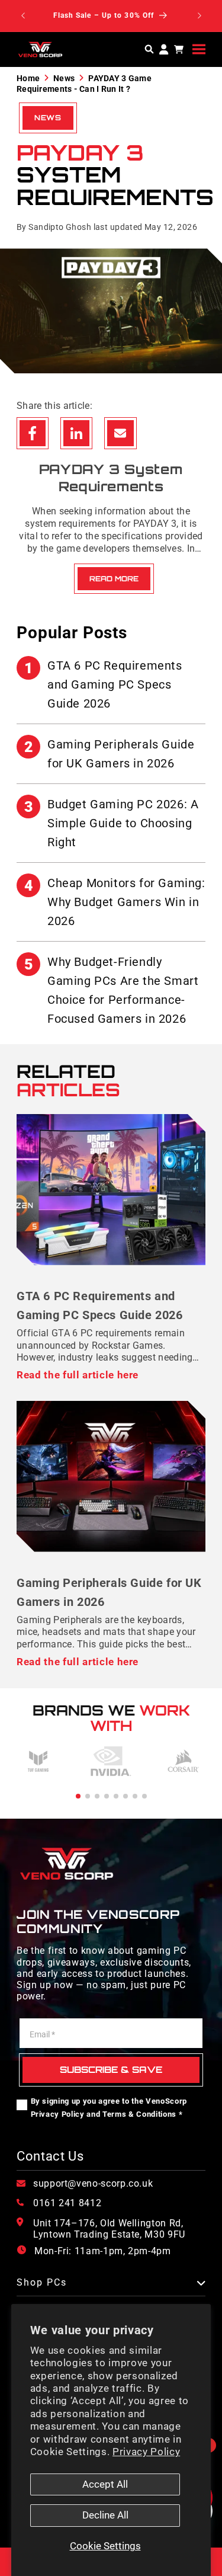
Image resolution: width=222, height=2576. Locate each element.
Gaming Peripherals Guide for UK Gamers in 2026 (110, 754)
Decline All (105, 2515)
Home (28, 78)
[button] (199, 49)
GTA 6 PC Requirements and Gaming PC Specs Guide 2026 (103, 684)
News (64, 78)
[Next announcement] (200, 16)
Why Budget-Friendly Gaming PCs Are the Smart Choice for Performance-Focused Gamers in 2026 (112, 990)
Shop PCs (42, 2283)
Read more (114, 579)
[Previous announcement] (23, 16)
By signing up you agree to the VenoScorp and (109, 2108)
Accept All (105, 2484)
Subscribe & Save (111, 2070)
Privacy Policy (146, 2452)
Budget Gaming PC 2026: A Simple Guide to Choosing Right (112, 823)
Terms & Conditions (139, 2114)
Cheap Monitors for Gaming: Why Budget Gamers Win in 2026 (115, 902)
